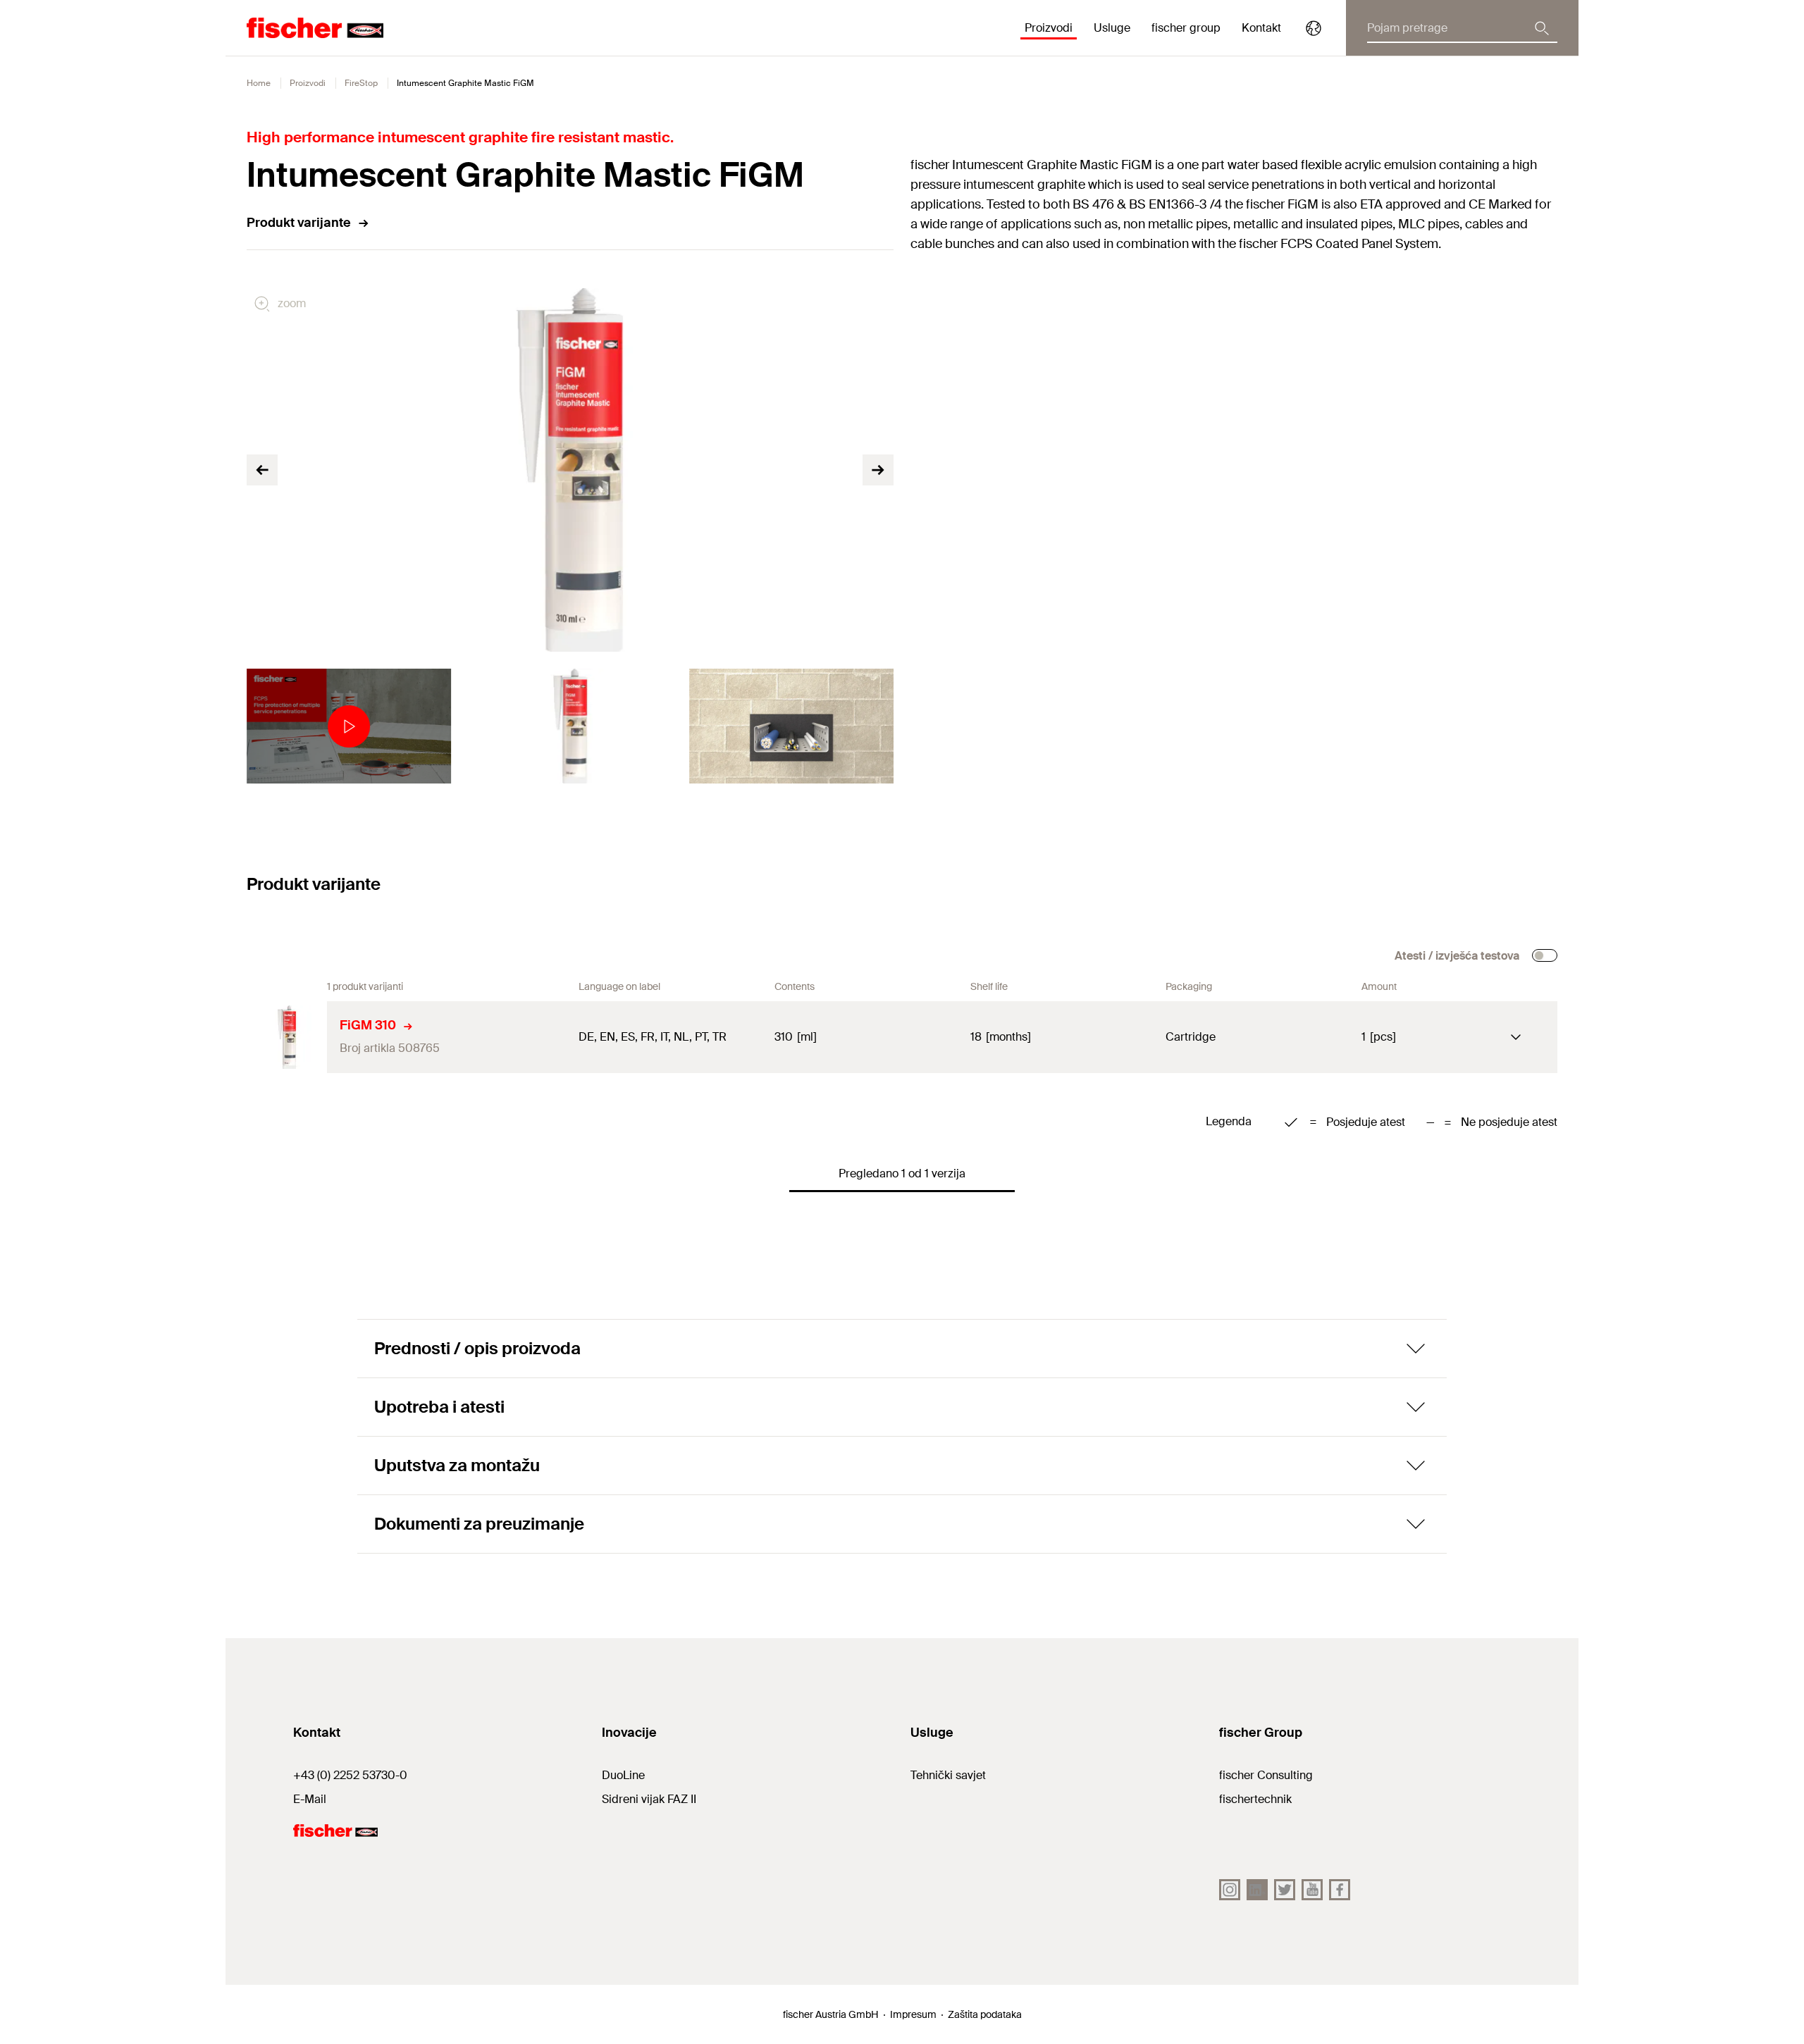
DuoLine (623, 1775)
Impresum (913, 2014)
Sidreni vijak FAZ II (649, 1799)
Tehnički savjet (948, 1775)
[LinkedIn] (1257, 1890)
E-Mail (310, 1799)
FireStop (361, 83)
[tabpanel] (349, 726)
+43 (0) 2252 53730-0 (350, 1775)
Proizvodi (308, 83)
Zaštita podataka (985, 2014)
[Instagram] (1230, 1890)
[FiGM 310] (287, 1037)
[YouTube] (1312, 1890)
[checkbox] (1545, 955)
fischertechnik (1255, 1799)
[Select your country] (1314, 28)
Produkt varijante (299, 223)
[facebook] (1340, 1890)
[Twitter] (1285, 1890)
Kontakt (1261, 28)
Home (259, 83)
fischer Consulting (1266, 1775)
